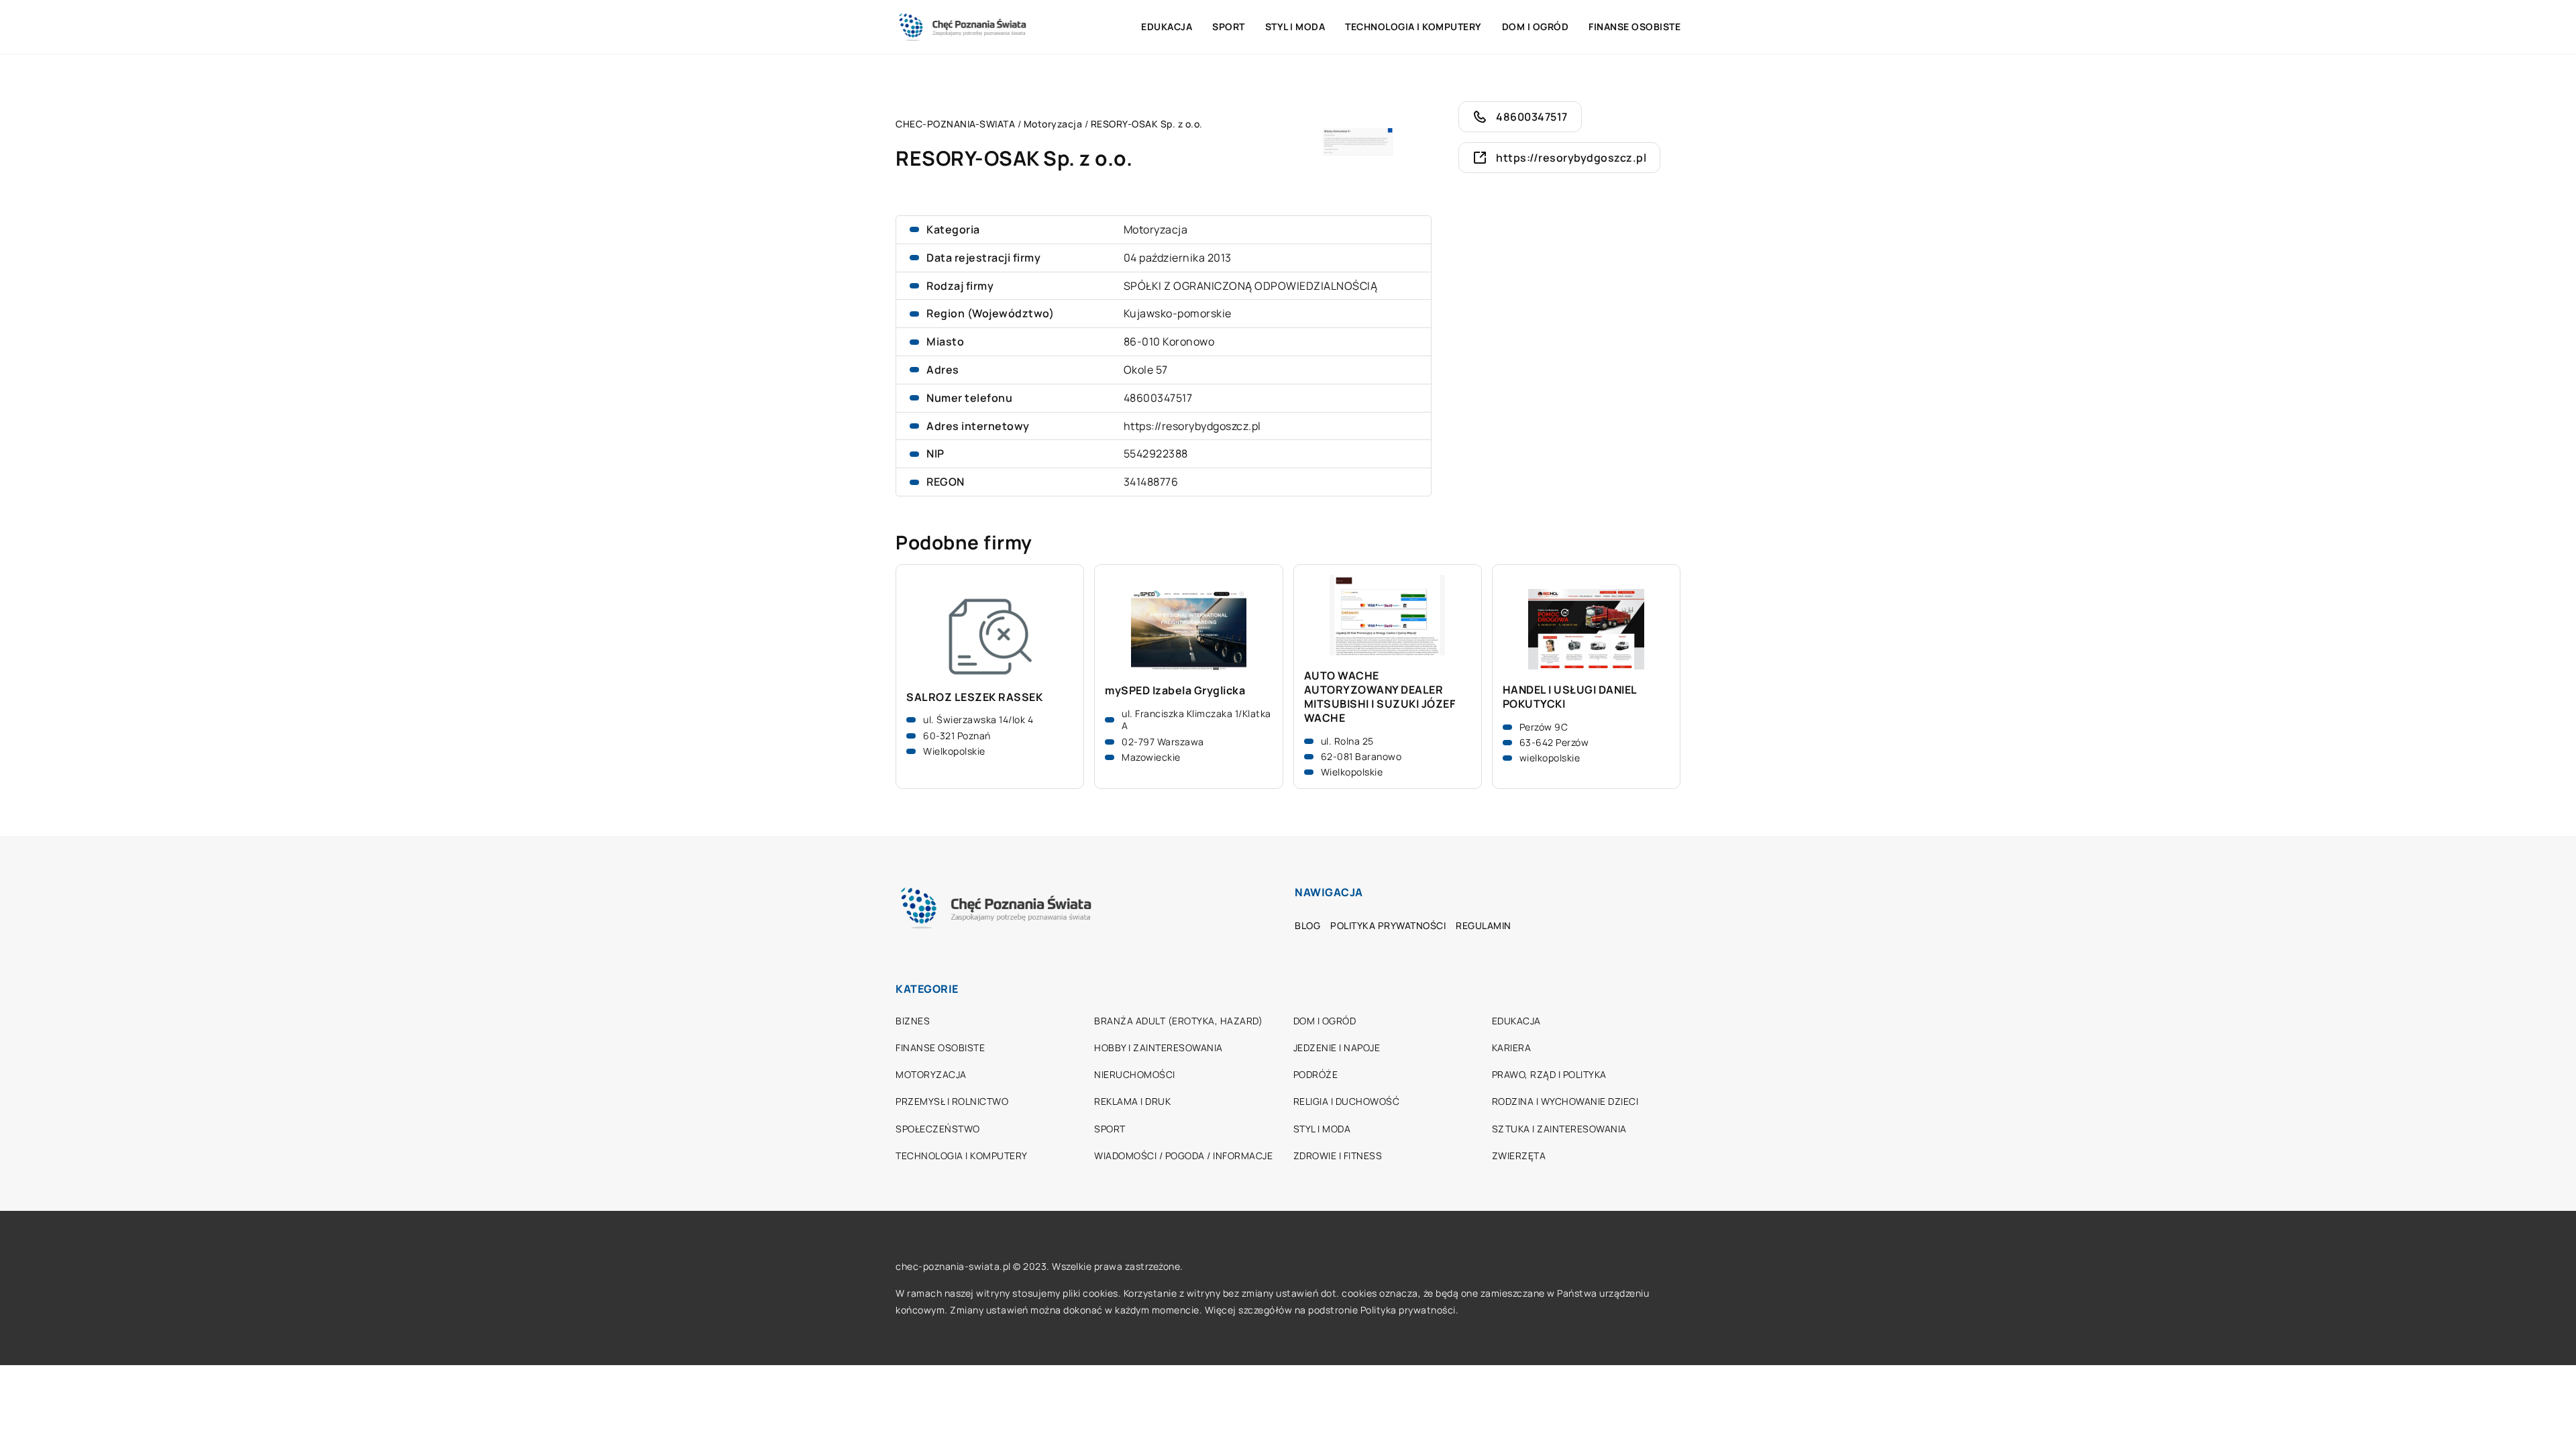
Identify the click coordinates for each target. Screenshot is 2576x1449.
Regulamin (1484, 925)
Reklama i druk (1132, 1101)
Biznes (913, 1021)
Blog (1307, 925)
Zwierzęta (1519, 1156)
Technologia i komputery (1413, 26)
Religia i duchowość (1347, 1101)
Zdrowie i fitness (1338, 1156)
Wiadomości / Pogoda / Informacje (1183, 1156)
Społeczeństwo (938, 1129)
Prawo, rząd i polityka (1549, 1074)
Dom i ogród (1536, 26)
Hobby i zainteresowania (1159, 1048)
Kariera (1512, 1048)
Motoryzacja (1156, 229)
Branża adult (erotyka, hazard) (1178, 1021)
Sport (1229, 26)
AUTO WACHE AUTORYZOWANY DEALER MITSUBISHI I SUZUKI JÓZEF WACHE (1380, 697)
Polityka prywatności (1388, 925)
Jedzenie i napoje (1337, 1048)
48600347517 (1158, 398)
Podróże (1316, 1074)
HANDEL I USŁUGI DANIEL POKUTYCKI (1570, 697)
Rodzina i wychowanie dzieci (1565, 1101)
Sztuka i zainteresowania (1559, 1129)
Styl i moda (1295, 26)
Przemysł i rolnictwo (952, 1101)
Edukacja (1167, 26)
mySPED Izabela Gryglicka (1175, 691)
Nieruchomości (1135, 1074)
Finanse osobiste (1634, 26)
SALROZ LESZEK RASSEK (974, 697)
